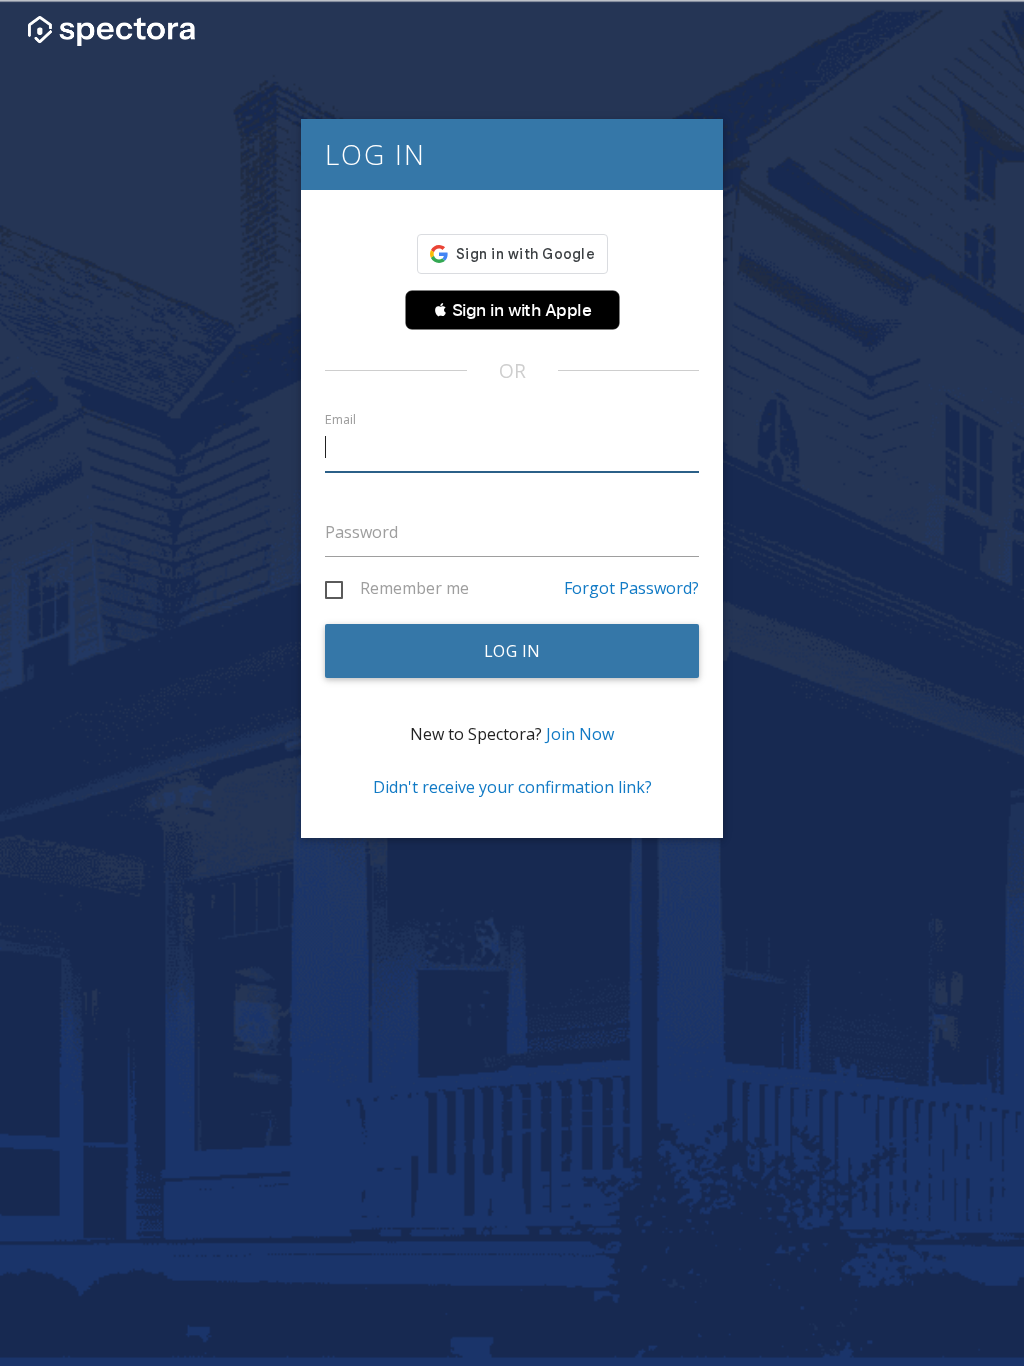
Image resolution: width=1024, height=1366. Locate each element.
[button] (512, 310)
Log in (512, 651)
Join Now (580, 734)
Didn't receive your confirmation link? (512, 787)
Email (340, 419)
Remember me (414, 589)
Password (361, 532)
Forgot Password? (631, 588)
